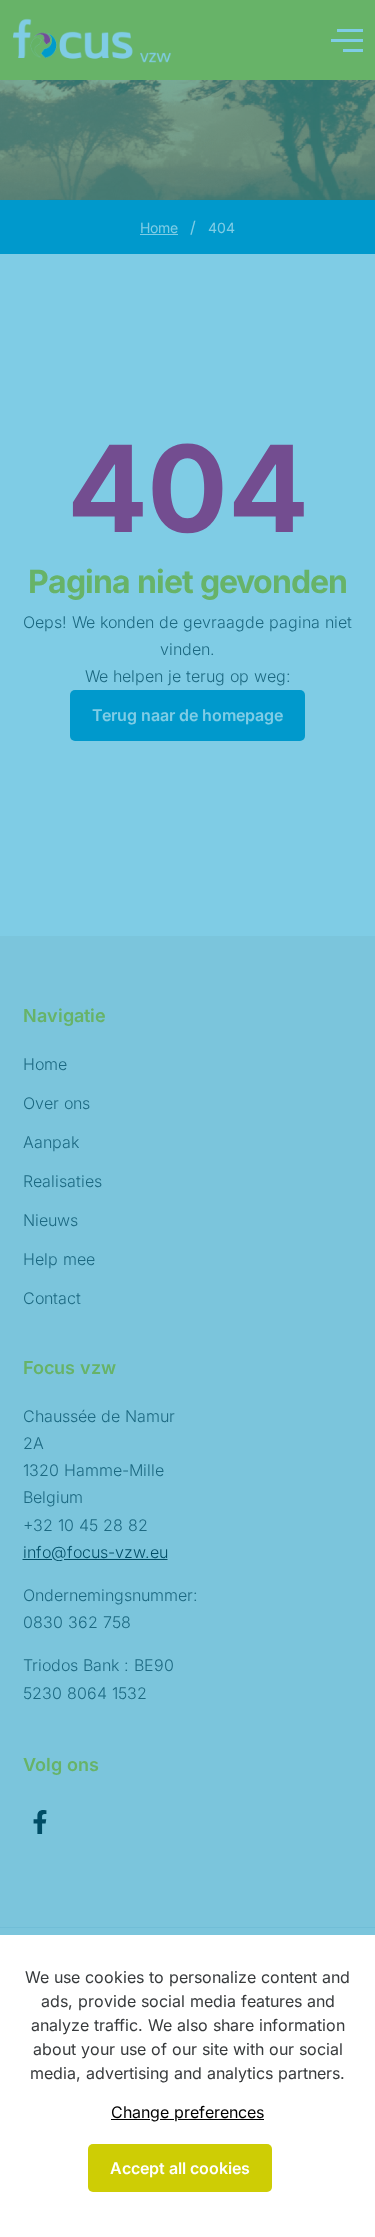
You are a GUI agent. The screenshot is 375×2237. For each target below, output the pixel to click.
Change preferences (187, 2112)
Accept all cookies (180, 2168)
